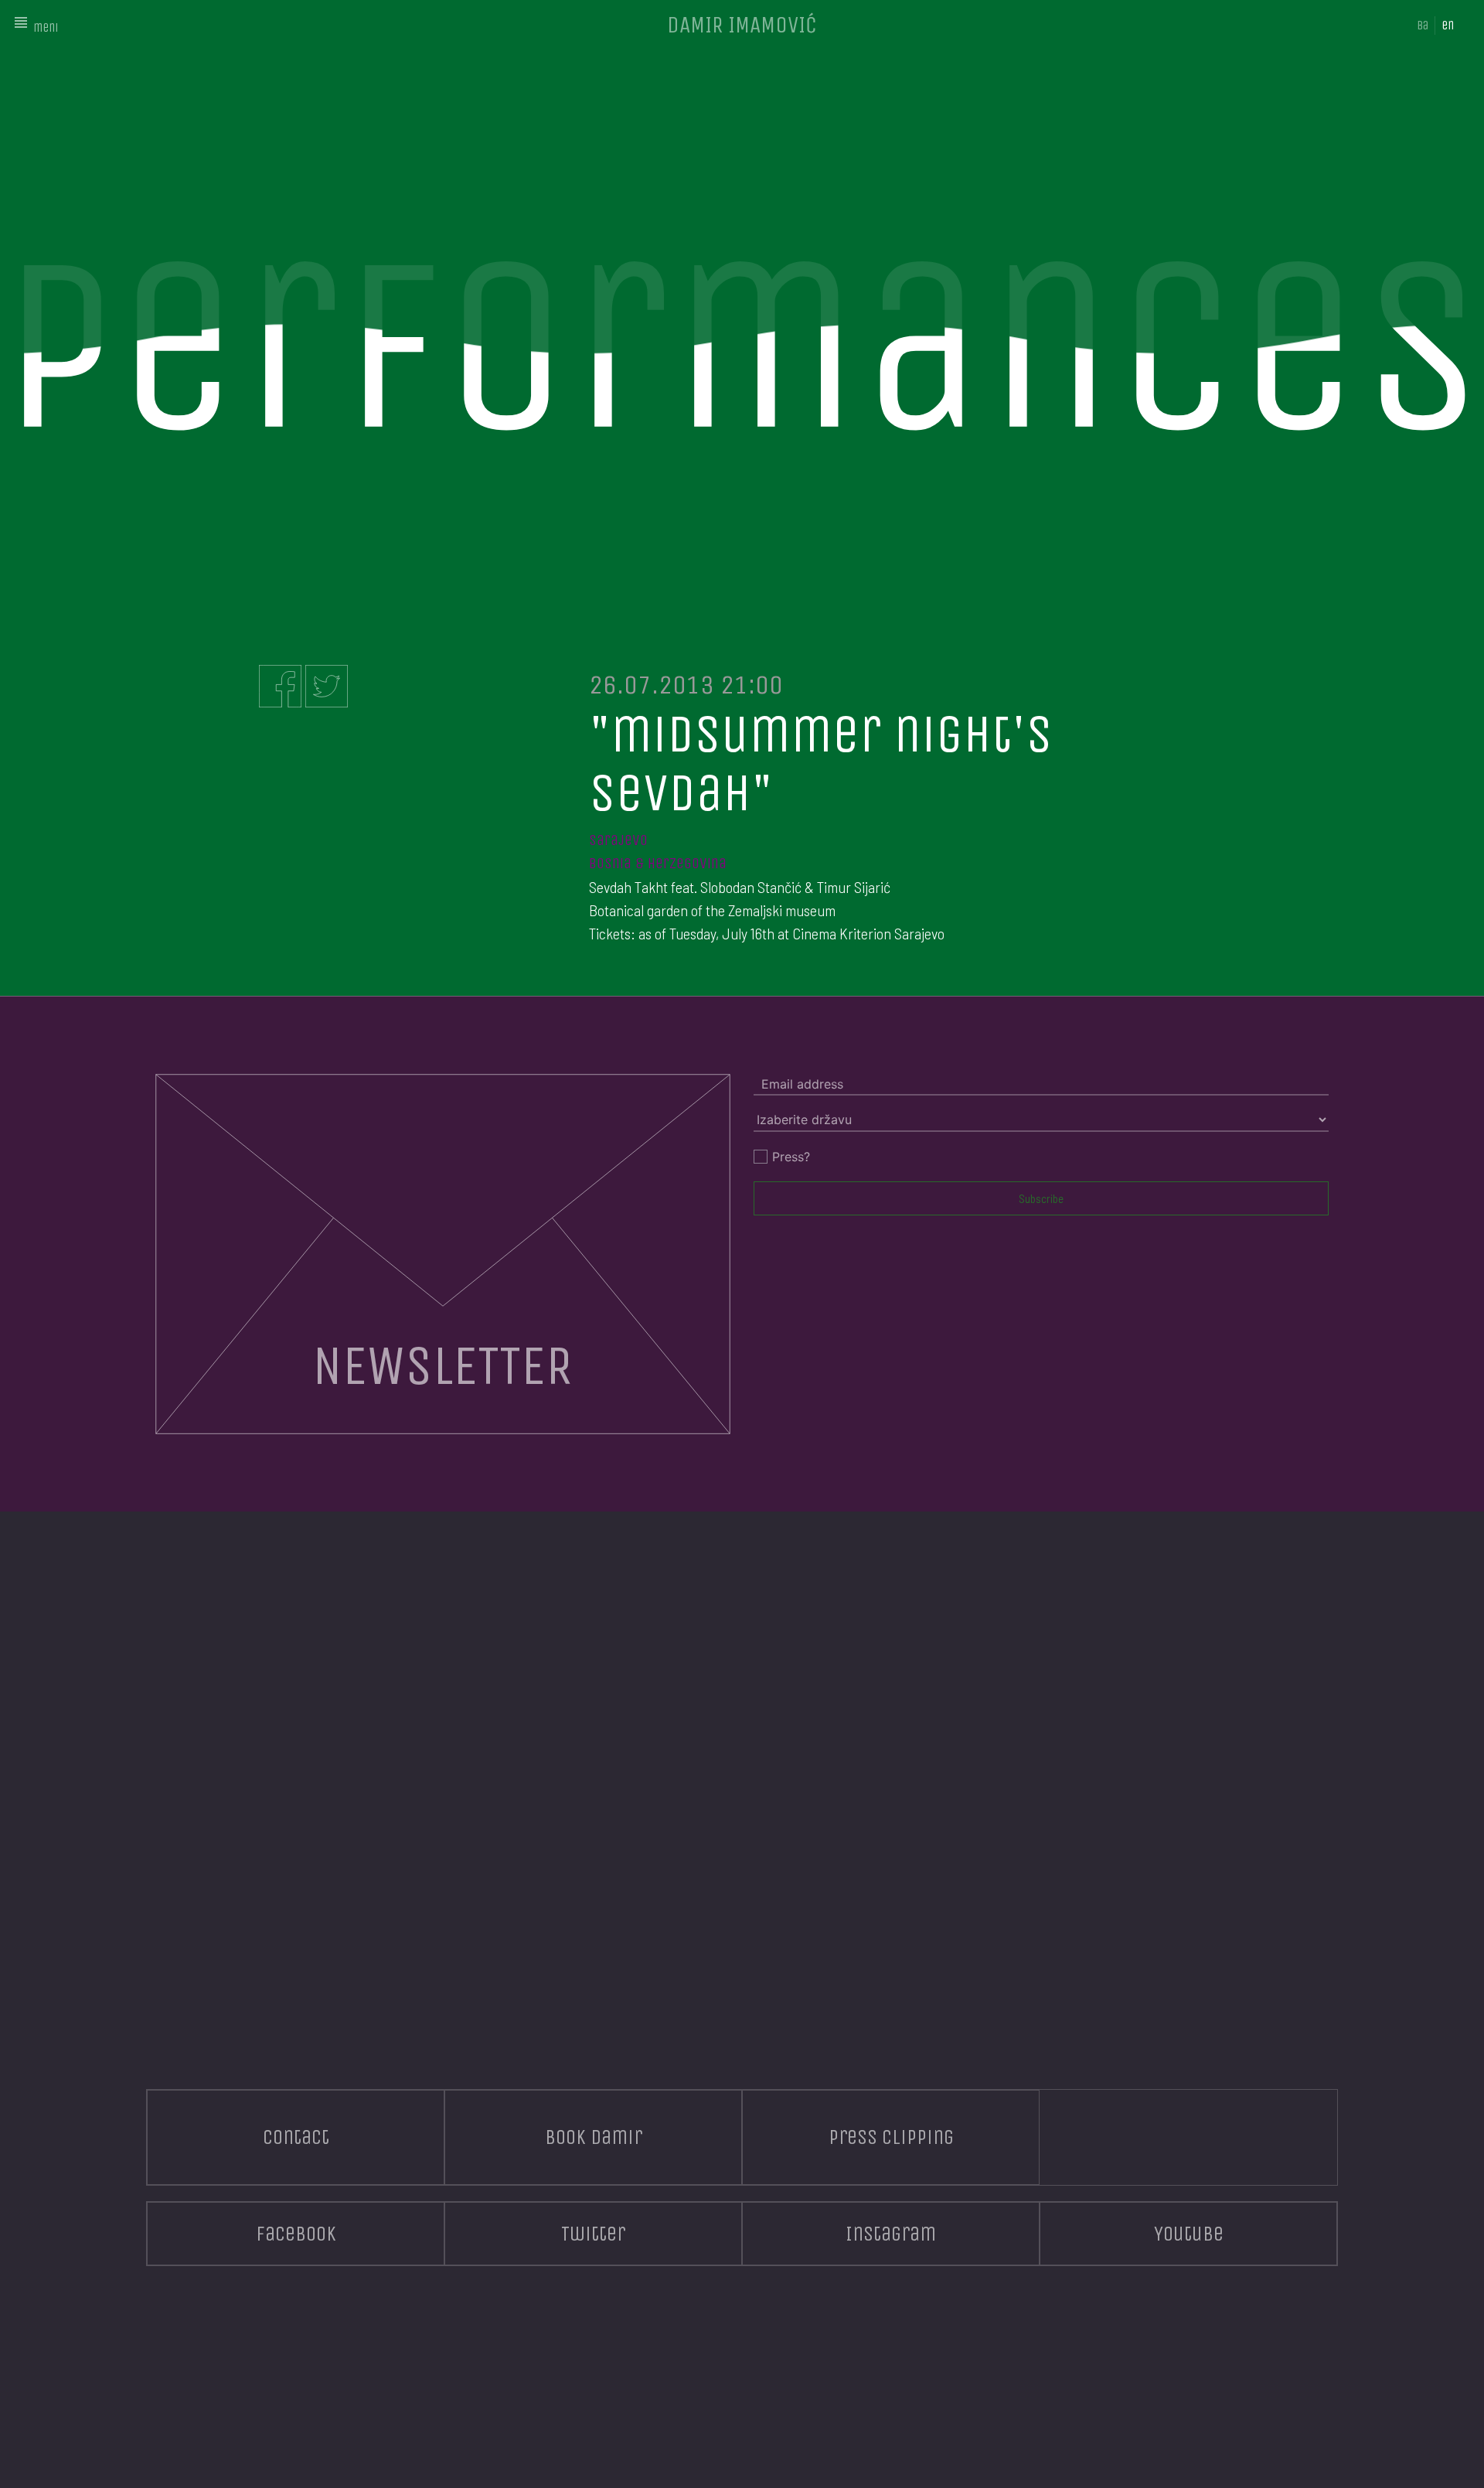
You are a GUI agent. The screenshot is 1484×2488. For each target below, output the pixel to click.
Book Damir (594, 2137)
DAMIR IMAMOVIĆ (742, 25)
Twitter (593, 2234)
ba (1423, 25)
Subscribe (1041, 1198)
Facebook (296, 2234)
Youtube (1189, 2234)
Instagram (891, 2234)
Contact (296, 2137)
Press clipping (891, 2137)
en (1448, 25)
